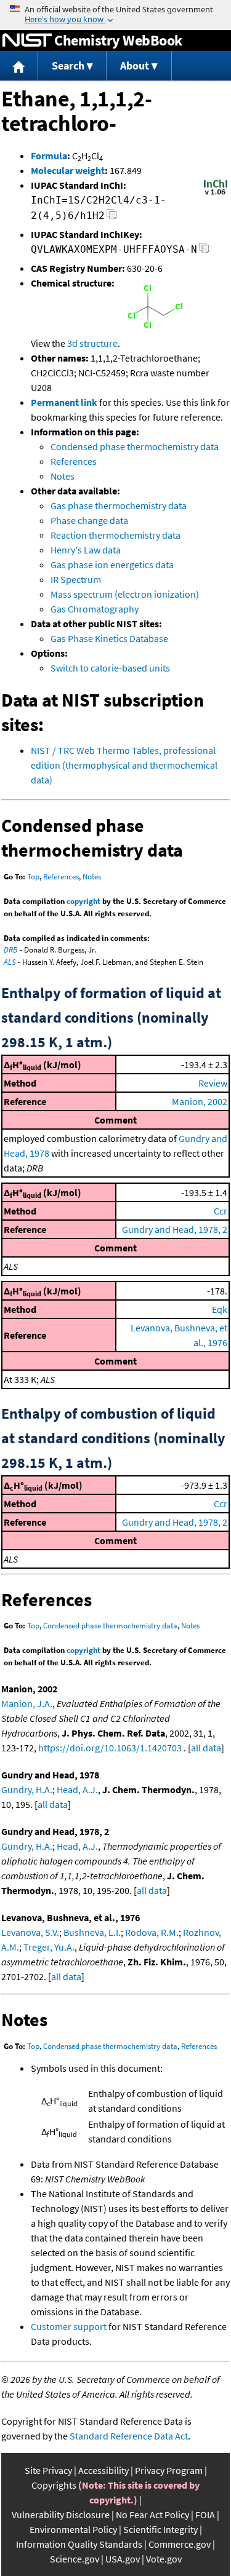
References (74, 461)
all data (206, 1748)
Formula (49, 156)
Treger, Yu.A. (49, 1947)
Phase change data (89, 520)
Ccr (221, 1211)
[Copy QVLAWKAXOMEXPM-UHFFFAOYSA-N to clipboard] (204, 251)
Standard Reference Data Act (129, 2436)
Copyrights (54, 2485)
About (135, 65)
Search (68, 65)
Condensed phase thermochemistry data (135, 446)
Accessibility (103, 2470)
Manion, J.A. (27, 1703)
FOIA (205, 2515)
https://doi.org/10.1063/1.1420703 (110, 1748)
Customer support (69, 2326)
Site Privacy (48, 2470)
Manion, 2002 (200, 1101)
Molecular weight (68, 170)
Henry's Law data (86, 550)
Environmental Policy (73, 2529)
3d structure (92, 343)
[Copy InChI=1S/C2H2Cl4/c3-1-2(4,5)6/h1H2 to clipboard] (112, 217)
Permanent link (64, 402)
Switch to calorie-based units (110, 668)
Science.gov (75, 2559)
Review (213, 1083)
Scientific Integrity (160, 2529)
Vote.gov (164, 2559)
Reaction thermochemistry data (115, 535)
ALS (10, 962)
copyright (83, 901)
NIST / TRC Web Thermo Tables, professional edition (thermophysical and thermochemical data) (124, 765)
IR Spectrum (76, 579)
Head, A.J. (77, 1789)
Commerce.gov (180, 2544)
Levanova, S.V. (30, 1932)
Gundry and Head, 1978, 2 (175, 1229)
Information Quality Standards (79, 2544)
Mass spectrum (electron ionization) (125, 594)
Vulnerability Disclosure (61, 2515)
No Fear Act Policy (152, 2515)
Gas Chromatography (95, 609)
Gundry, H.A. (27, 1789)
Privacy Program (169, 2470)
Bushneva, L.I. (92, 1932)
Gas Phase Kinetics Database (109, 638)
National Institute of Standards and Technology (27, 41)
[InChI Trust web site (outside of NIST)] (216, 194)
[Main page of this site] (19, 66)
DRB (11, 950)
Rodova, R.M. (152, 1932)
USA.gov (123, 2559)
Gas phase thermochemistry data (119, 505)
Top (33, 877)
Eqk (220, 1309)
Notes (63, 476)
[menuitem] (19, 66)
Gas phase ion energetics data (112, 565)
